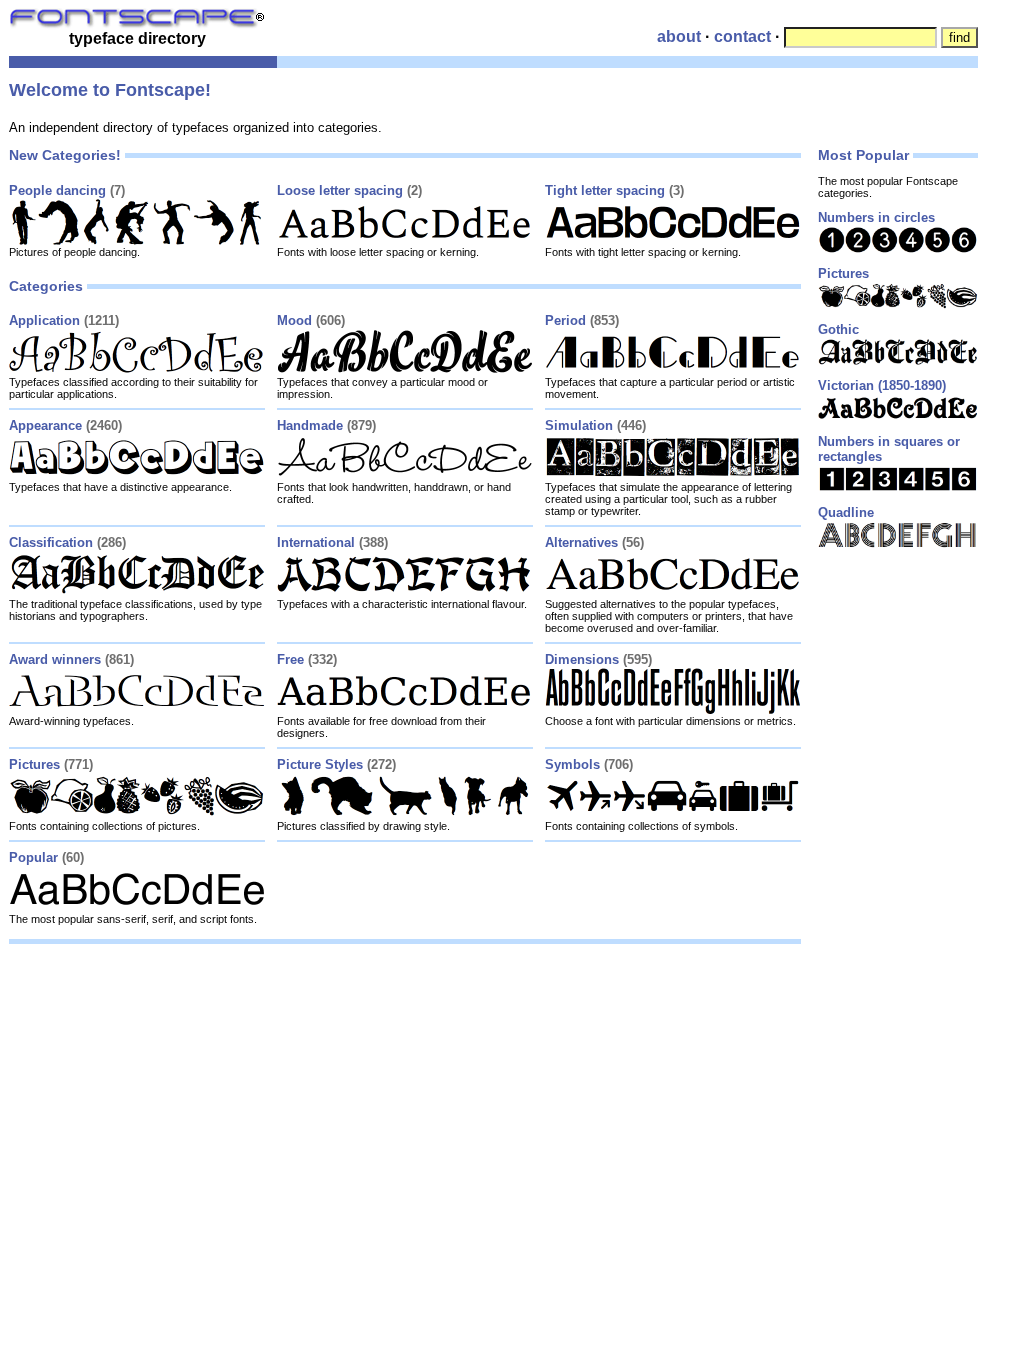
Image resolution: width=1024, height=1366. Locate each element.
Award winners (55, 659)
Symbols (572, 764)
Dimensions (582, 659)
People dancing (57, 190)
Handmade (310, 425)
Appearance (45, 425)
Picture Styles (320, 764)
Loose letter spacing (340, 190)
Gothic (838, 329)
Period (565, 320)
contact (742, 36)
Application (44, 320)
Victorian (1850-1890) (882, 385)
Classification (51, 542)
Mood (294, 320)
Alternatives (581, 542)
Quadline (846, 512)
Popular (33, 857)
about (679, 36)
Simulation (579, 425)
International (316, 542)
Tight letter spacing (605, 190)
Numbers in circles (876, 217)
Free (290, 659)
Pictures (34, 764)
